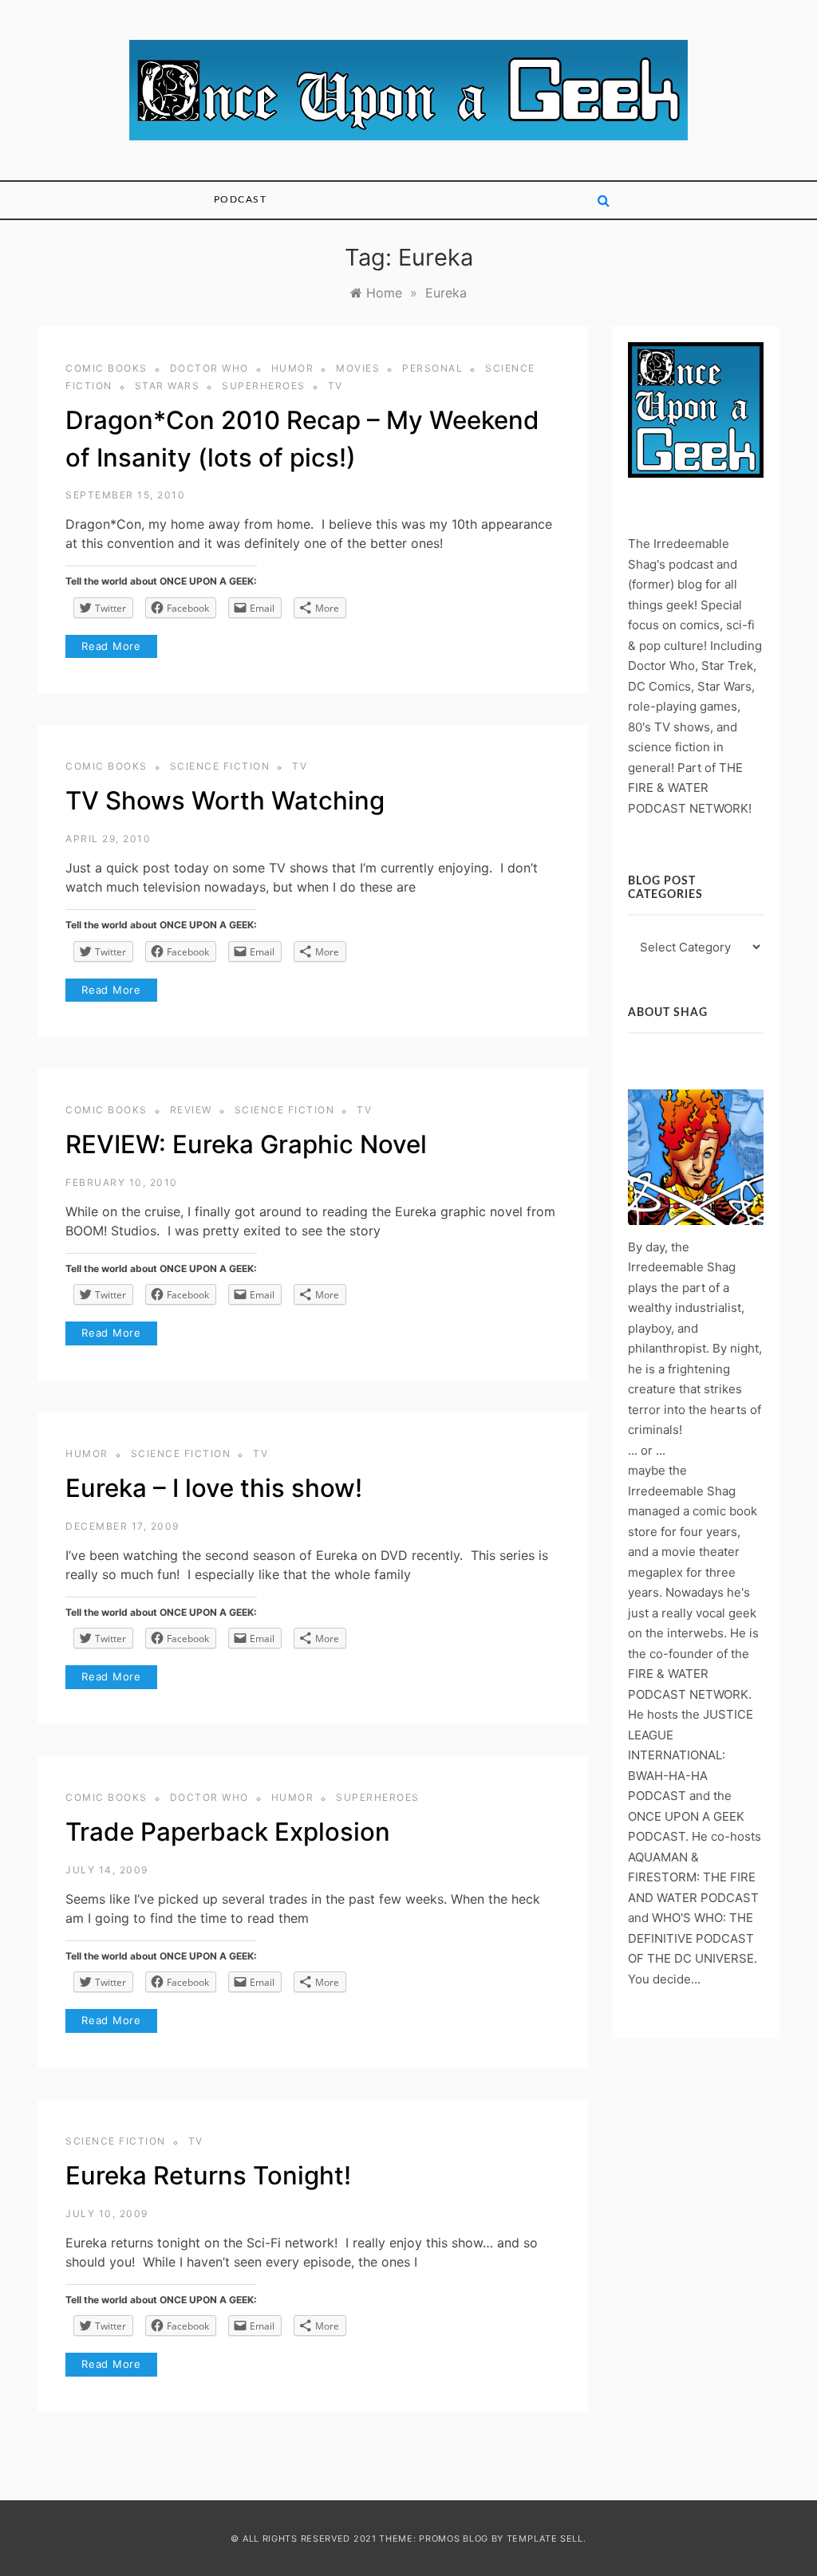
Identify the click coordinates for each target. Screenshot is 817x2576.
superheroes (264, 386)
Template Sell (545, 2539)
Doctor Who (209, 368)
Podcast (241, 199)
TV (335, 386)
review (191, 1110)
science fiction (220, 766)
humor (293, 368)
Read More (111, 646)
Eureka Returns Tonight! (208, 2176)
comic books (107, 368)
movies (358, 368)
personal (432, 368)
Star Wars (168, 386)
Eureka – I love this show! (214, 1488)
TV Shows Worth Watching (225, 801)
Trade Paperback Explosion (228, 1832)
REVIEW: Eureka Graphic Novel (246, 1144)
